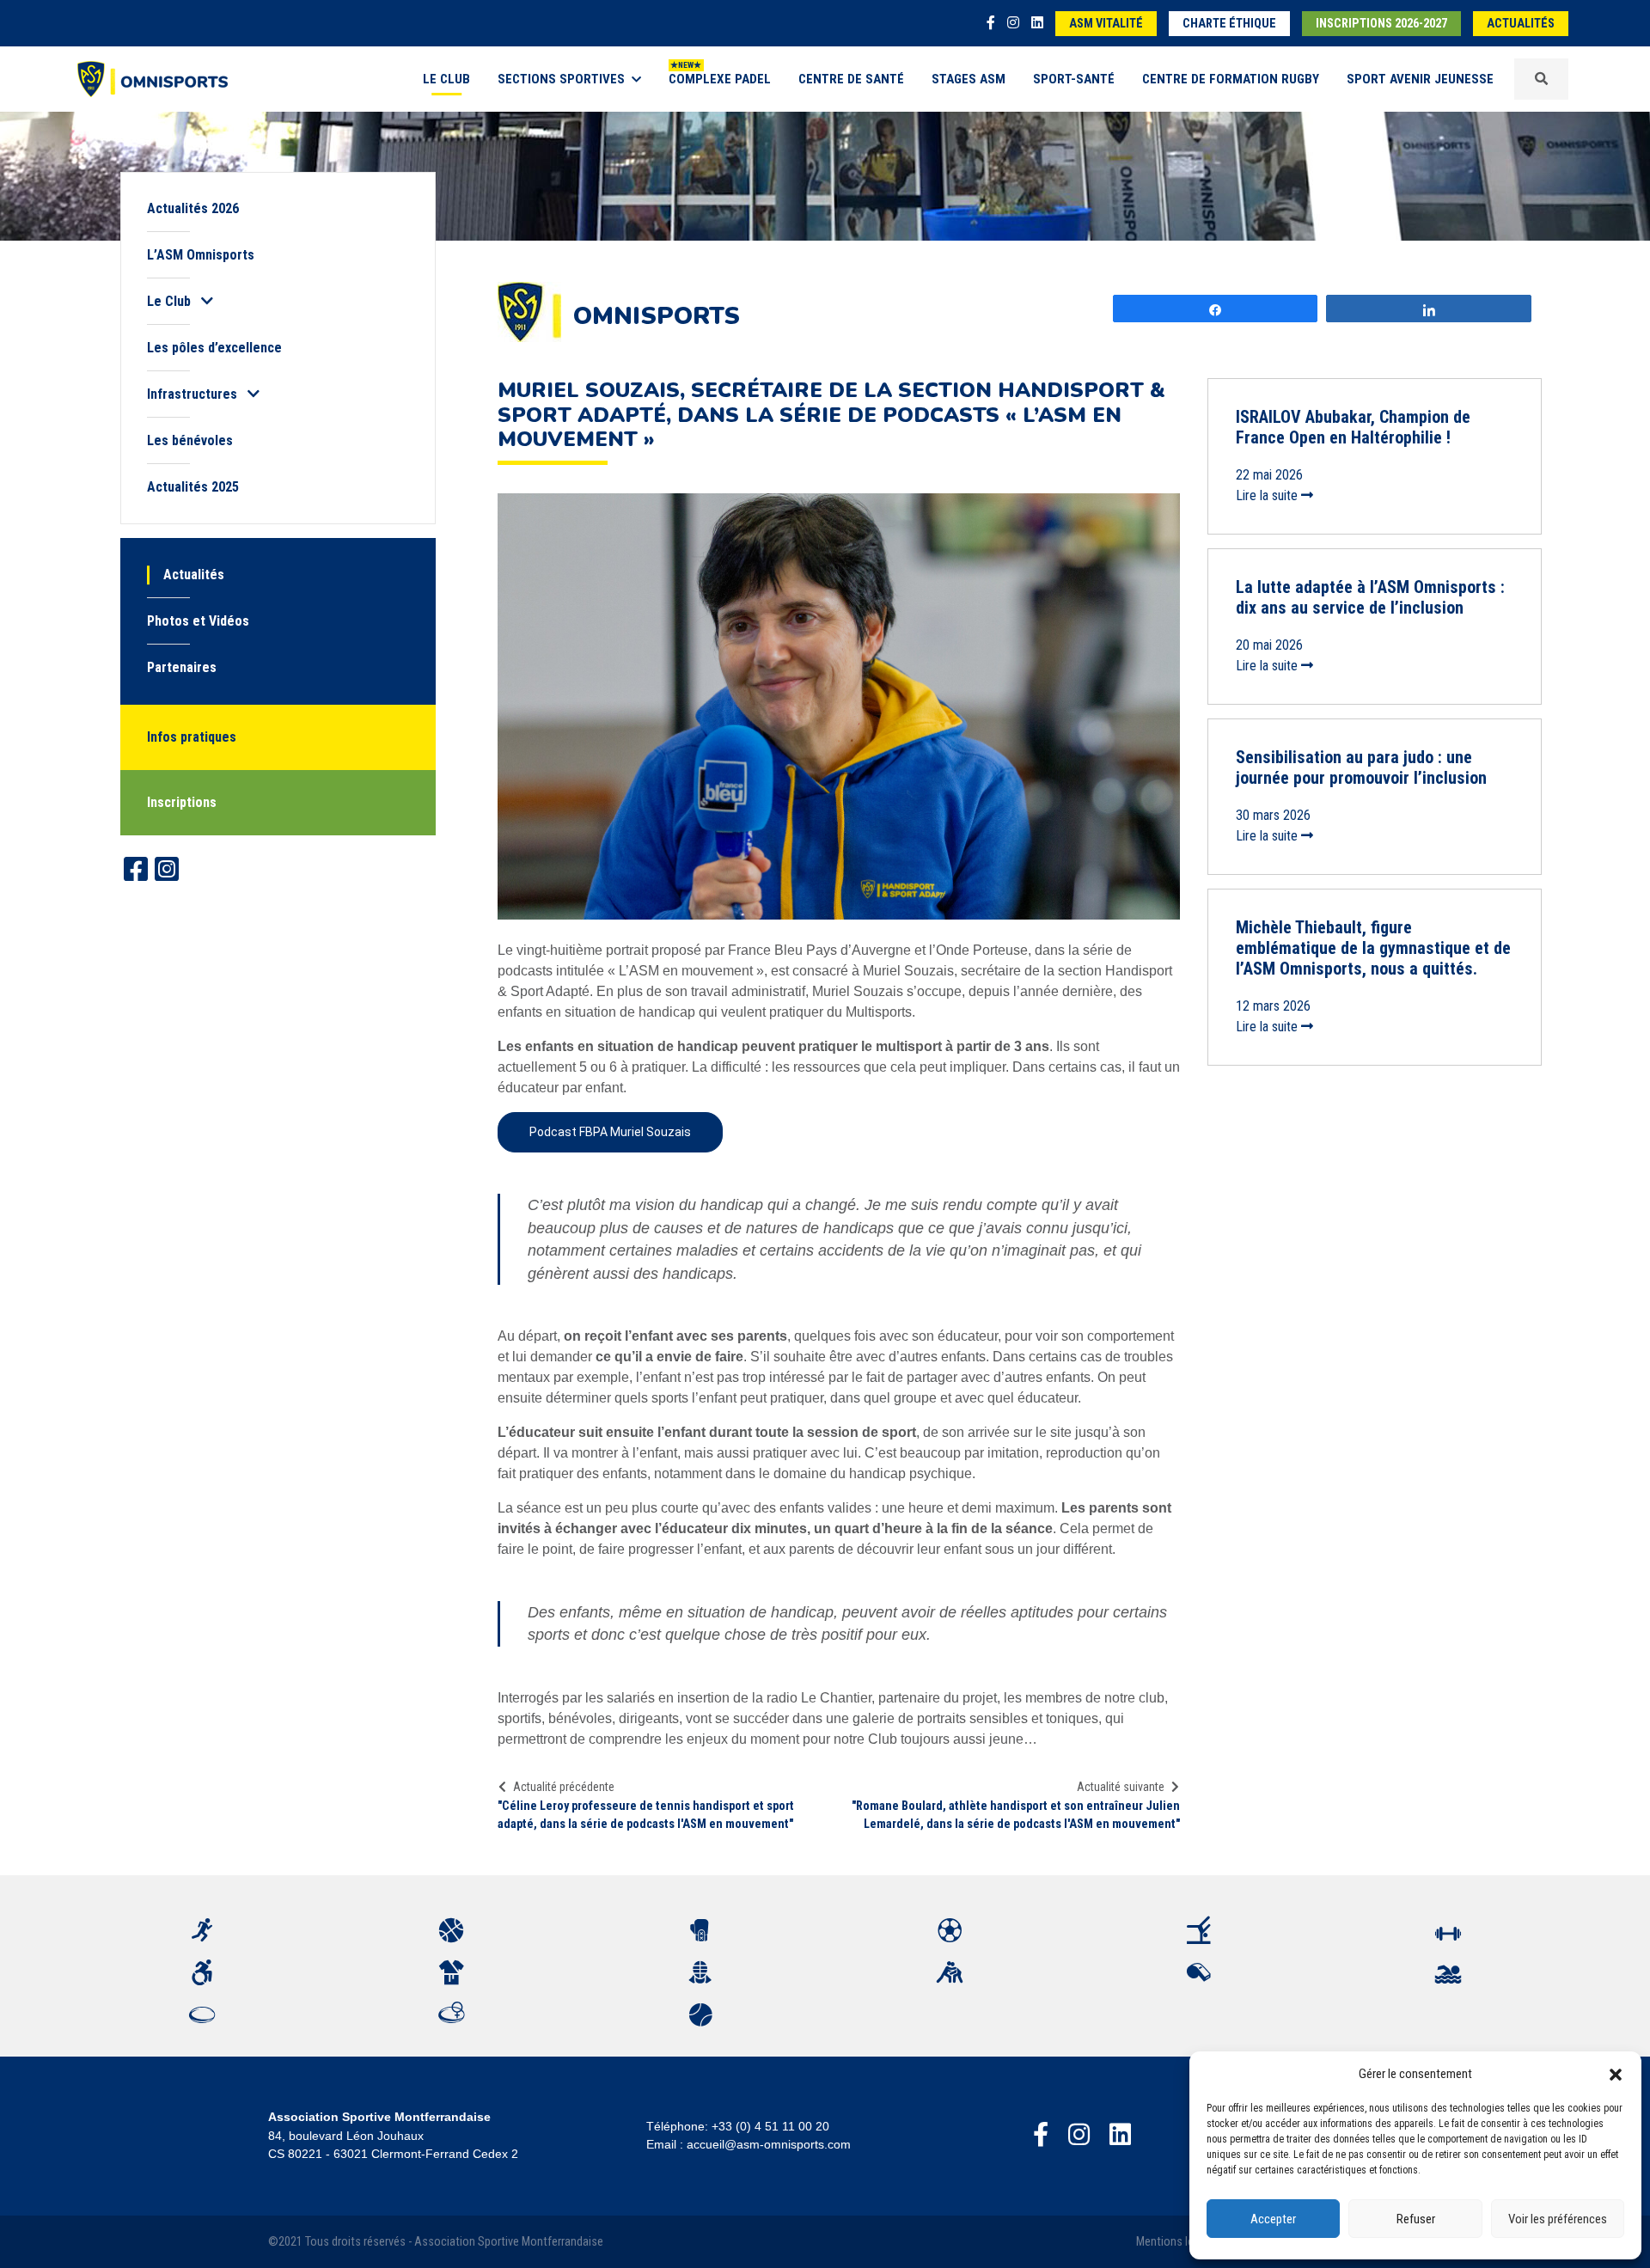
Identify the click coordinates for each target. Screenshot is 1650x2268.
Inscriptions (182, 802)
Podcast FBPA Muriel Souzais (610, 1132)
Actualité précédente (564, 1787)
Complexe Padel (720, 79)
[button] (1616, 2074)
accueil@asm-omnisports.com (769, 2144)
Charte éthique (1229, 24)
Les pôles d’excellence (214, 348)
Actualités (1521, 24)
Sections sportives (561, 79)
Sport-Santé (1074, 79)
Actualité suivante (1121, 1787)
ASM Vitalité (1106, 24)
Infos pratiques (192, 737)
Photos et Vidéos (198, 621)
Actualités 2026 (193, 208)
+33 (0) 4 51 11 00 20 (770, 2126)
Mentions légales (1178, 2242)
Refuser (1416, 2219)
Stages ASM (969, 79)
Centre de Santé (851, 79)
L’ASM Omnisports (201, 255)
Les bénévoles (190, 440)
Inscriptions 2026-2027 (1381, 24)
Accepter (1273, 2219)
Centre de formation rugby (1231, 79)
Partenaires (182, 667)
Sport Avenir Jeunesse (1420, 79)
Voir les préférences (1558, 2219)
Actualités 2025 (193, 487)
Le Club (446, 79)
